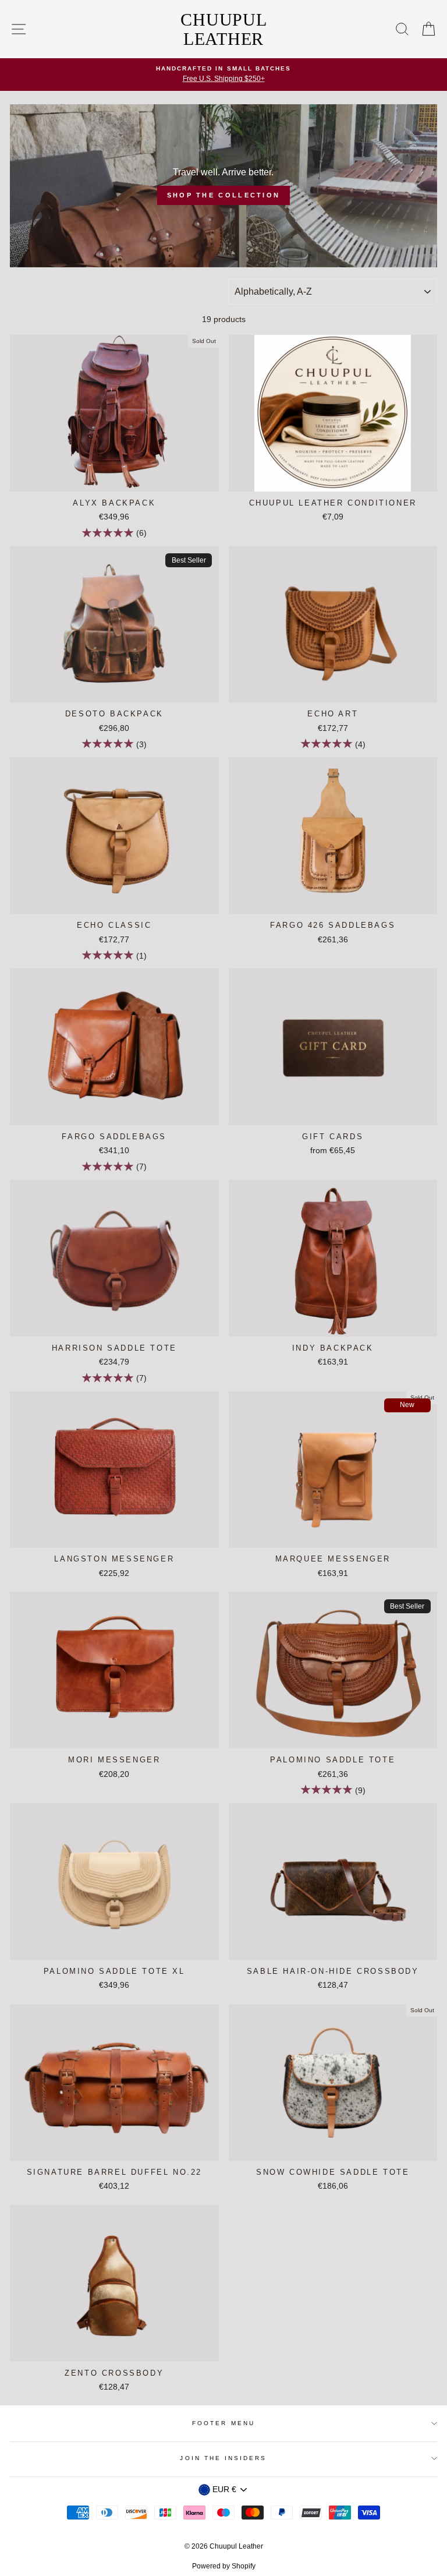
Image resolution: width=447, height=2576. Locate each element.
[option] (223, 75)
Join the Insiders (223, 2458)
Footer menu (223, 2423)
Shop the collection (224, 195)
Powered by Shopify (224, 2566)
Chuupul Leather (223, 29)
